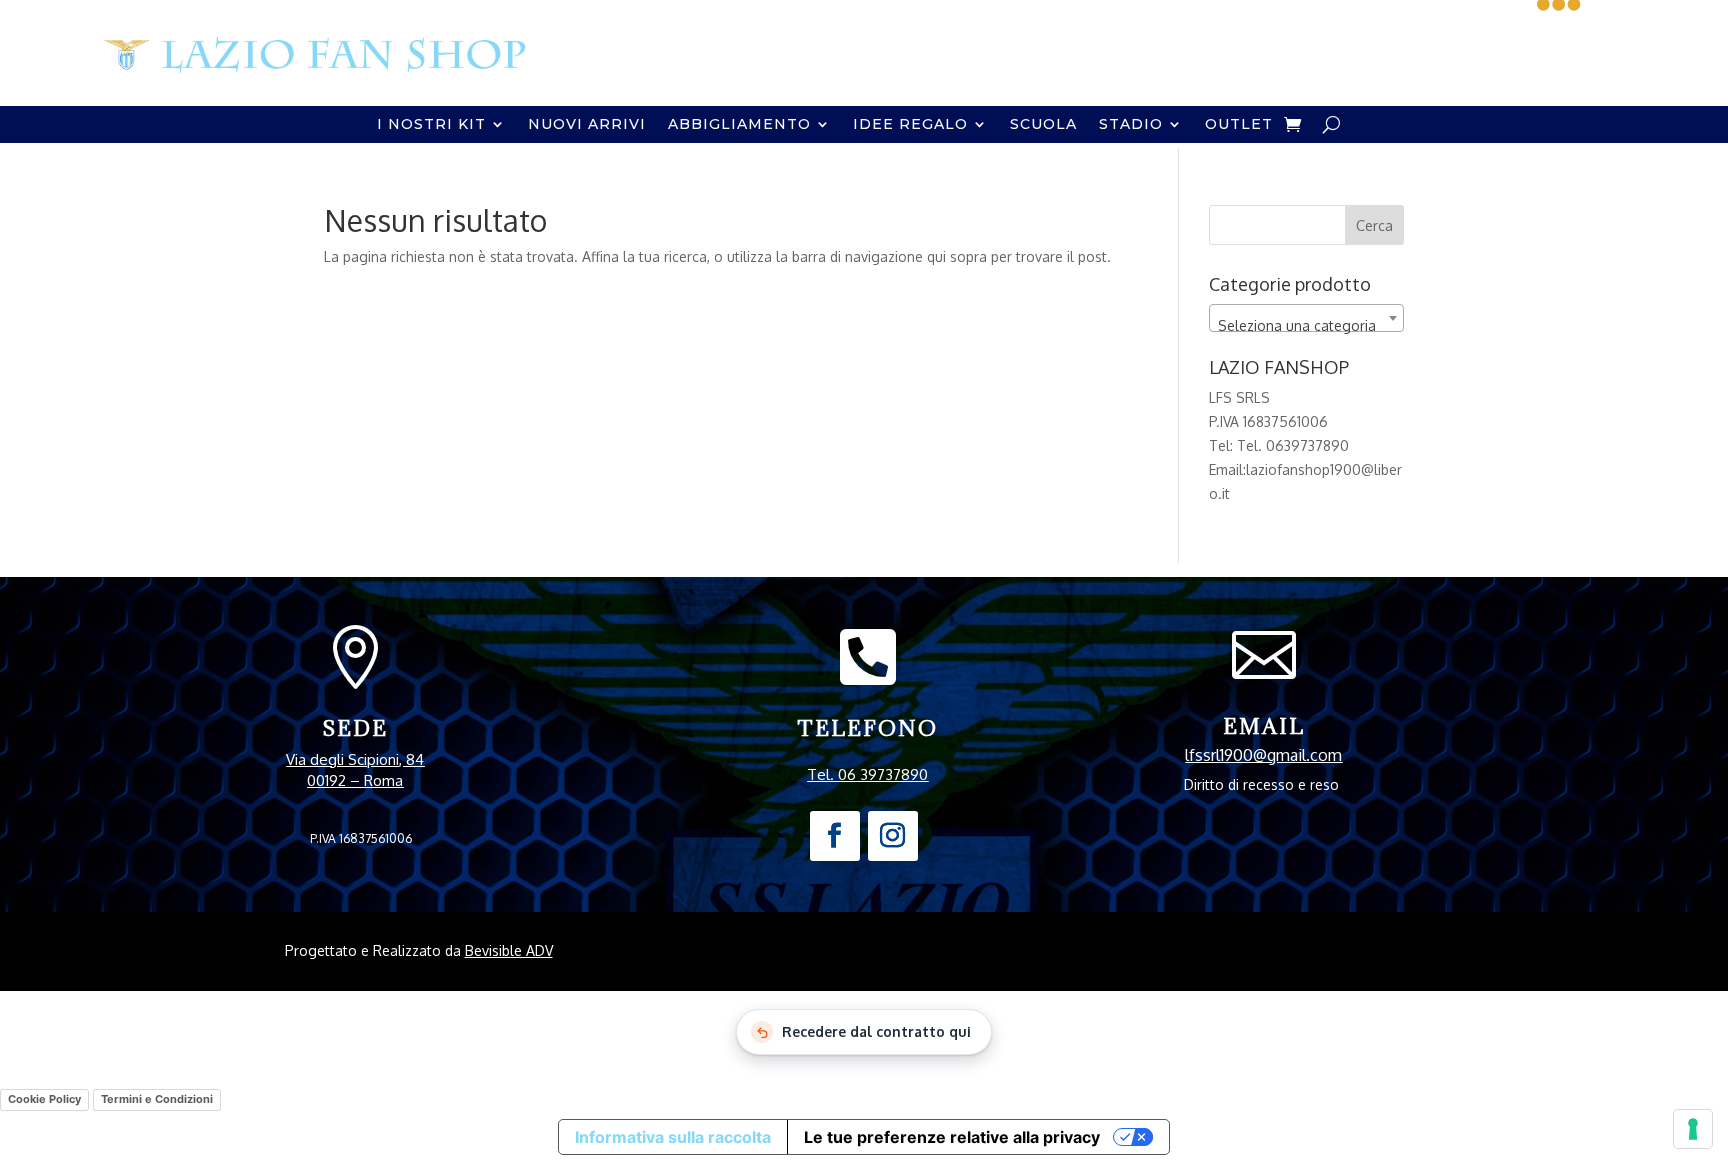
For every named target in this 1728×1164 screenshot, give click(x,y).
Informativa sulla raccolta (673, 1137)
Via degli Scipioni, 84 (355, 759)
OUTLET (1239, 125)
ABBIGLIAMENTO (739, 125)
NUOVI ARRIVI (587, 125)
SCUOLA (1043, 125)
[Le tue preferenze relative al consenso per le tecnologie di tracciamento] (1693, 1129)
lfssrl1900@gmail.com (1263, 755)
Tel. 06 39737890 (867, 774)
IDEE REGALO (910, 125)
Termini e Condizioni (157, 1099)
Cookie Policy (44, 1099)
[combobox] (1306, 318)
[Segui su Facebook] (835, 836)
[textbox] (1306, 326)
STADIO (1131, 125)
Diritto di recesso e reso (1261, 784)
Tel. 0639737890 (1293, 445)
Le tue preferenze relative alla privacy (952, 1137)
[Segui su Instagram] (893, 836)
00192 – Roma (355, 780)
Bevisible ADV (509, 950)
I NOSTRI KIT (431, 125)
